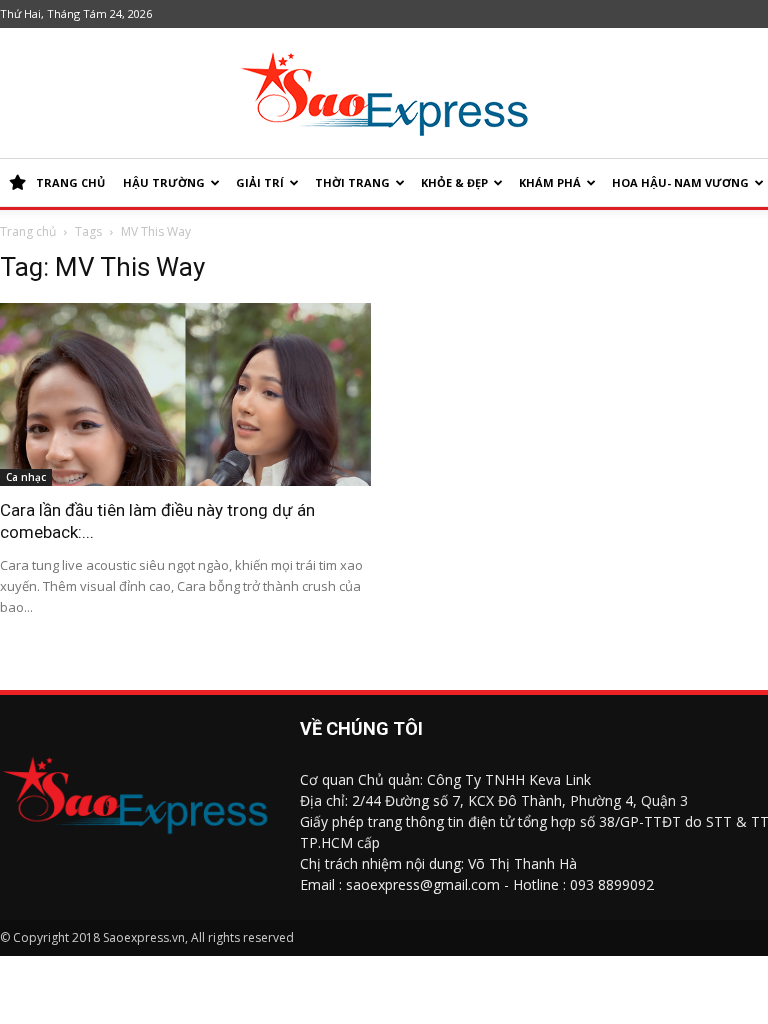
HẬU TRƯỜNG (164, 182)
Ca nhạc (26, 477)
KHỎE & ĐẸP (454, 182)
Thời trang (352, 182)
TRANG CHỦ (70, 182)
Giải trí (260, 182)
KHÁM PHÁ (550, 182)
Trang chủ (28, 231)
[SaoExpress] (384, 94)
